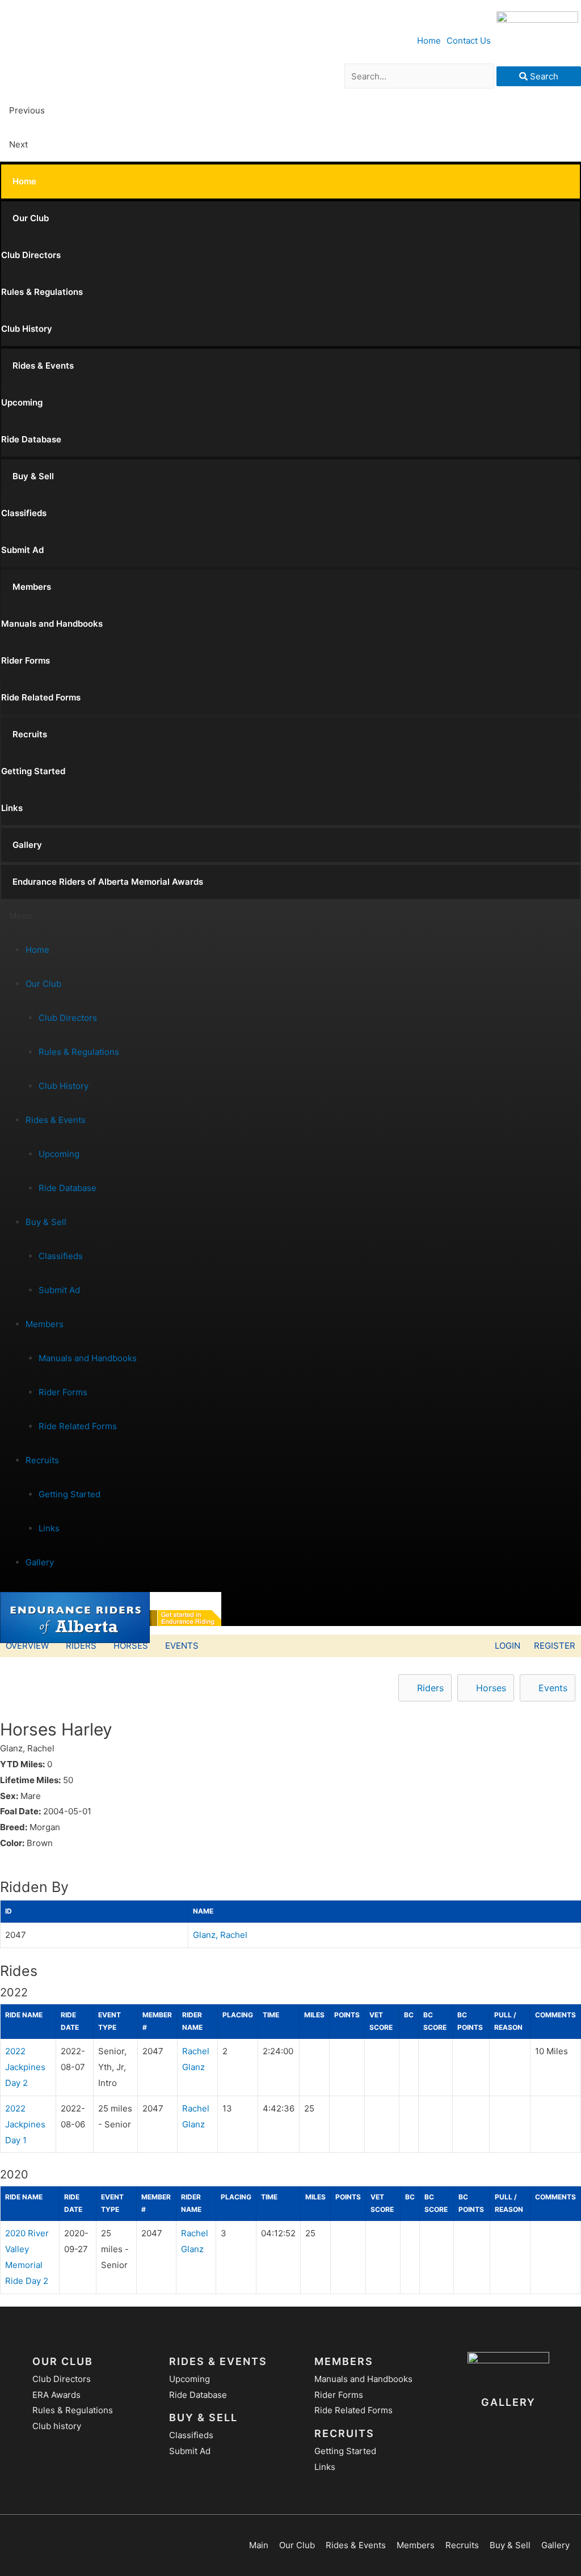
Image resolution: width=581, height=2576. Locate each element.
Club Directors (31, 255)
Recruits (30, 734)
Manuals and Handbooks (52, 624)
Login (508, 1646)
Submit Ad (22, 550)
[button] (290, 916)
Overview (27, 1646)
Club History (27, 329)
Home (429, 41)
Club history (57, 2426)
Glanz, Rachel (220, 1935)
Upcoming (22, 402)
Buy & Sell (33, 476)
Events (182, 1646)
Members (32, 587)
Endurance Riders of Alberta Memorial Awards (108, 882)
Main (259, 2545)
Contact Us (469, 41)
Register (555, 1646)
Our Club (31, 218)
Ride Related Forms (41, 697)
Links (12, 808)
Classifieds (24, 513)
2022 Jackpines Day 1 (25, 2124)
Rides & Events (43, 366)
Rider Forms (26, 660)
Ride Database (31, 439)
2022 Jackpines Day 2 (25, 2067)
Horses (131, 1646)
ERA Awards (56, 2395)
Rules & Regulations (42, 292)
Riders (81, 1646)
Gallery (27, 845)
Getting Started (33, 771)
